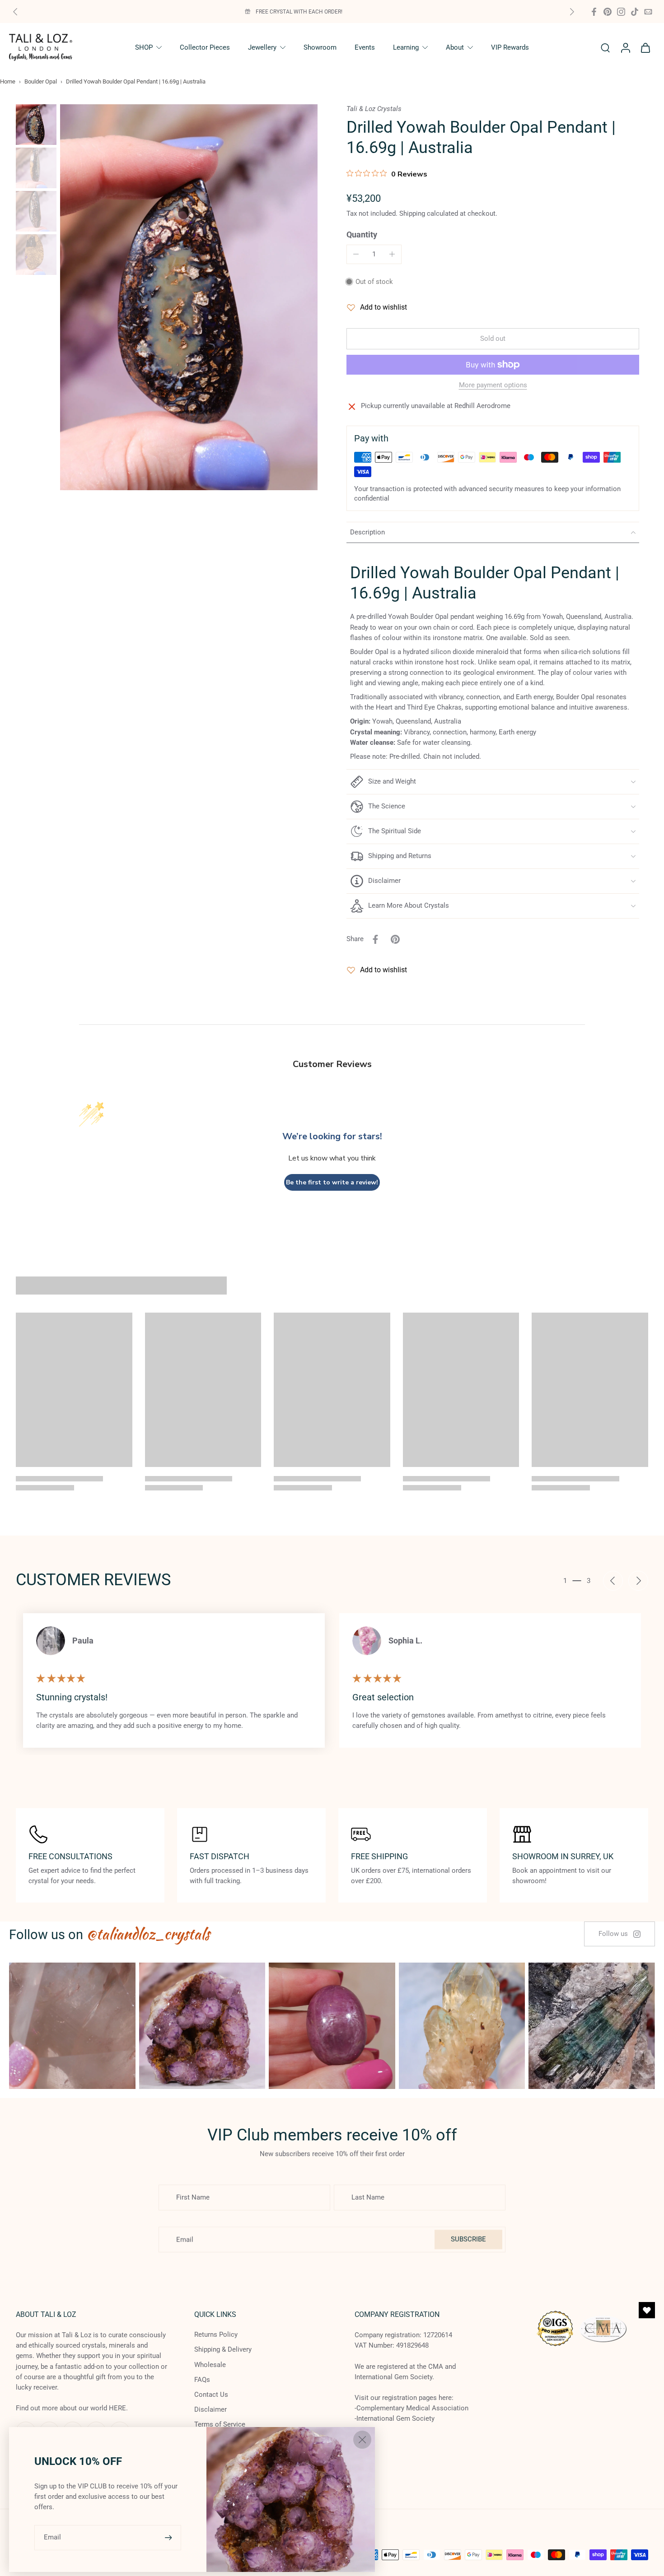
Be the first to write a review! (332, 1182)
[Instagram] (621, 12)
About (455, 47)
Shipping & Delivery (223, 2349)
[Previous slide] (15, 12)
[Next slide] (572, 12)
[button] (493, 339)
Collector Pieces (205, 47)
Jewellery (262, 47)
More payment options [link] (493, 385)
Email (52, 2537)
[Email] (648, 12)
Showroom (320, 47)
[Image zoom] (189, 297)
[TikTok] (635, 12)
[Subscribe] (169, 2537)
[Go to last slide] (613, 1581)
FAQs (202, 2380)
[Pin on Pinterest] (395, 939)
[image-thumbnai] (36, 125)
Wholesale (210, 2364)
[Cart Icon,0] (645, 47)
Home (8, 81)
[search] (605, 47)
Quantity (362, 235)
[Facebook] (594, 12)
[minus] (356, 254)
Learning (406, 47)
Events (365, 47)
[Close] (362, 2440)
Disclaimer (210, 2409)
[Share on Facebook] (375, 939)
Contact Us (211, 2395)
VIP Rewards (510, 47)
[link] (620, 1934)
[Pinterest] (608, 12)
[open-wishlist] (647, 2310)
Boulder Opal (41, 81)
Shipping (413, 214)
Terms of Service (220, 2424)
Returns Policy (216, 2335)
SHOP (144, 47)
